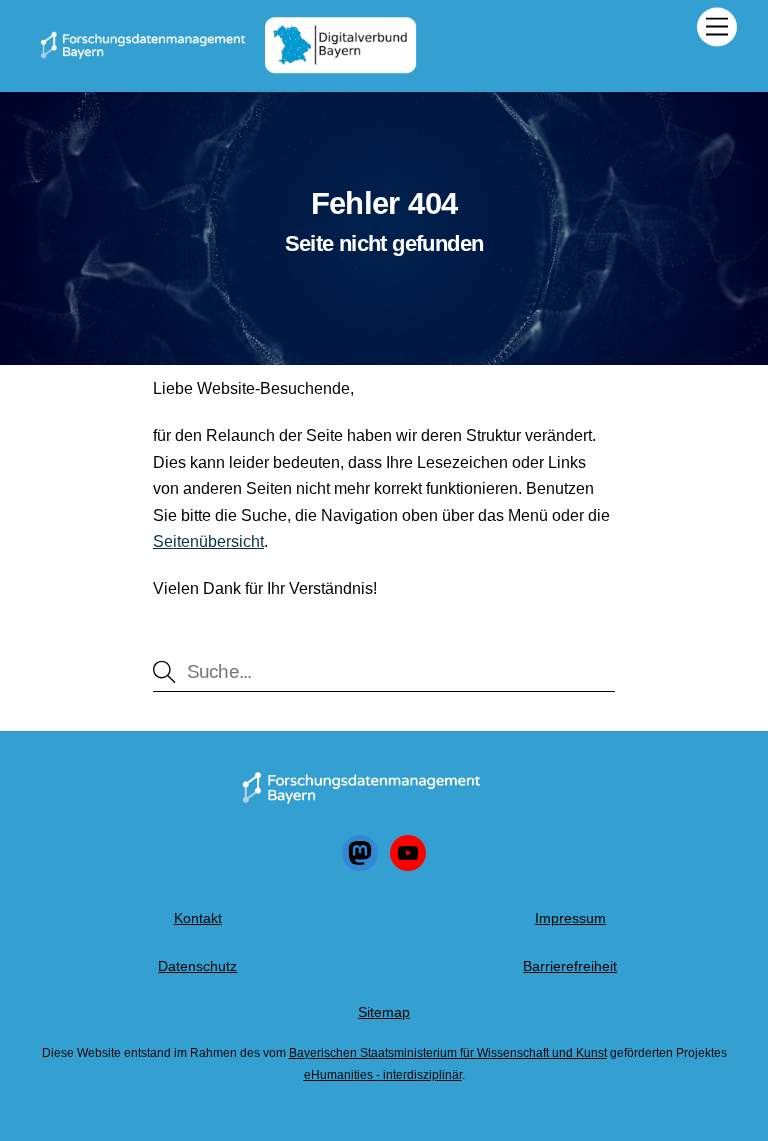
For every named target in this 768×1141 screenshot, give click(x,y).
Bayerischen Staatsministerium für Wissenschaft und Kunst (448, 1053)
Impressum (570, 918)
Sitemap (384, 1012)
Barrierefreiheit (570, 966)
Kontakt (198, 918)
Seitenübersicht (208, 541)
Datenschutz (197, 966)
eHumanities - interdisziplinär (383, 1075)
